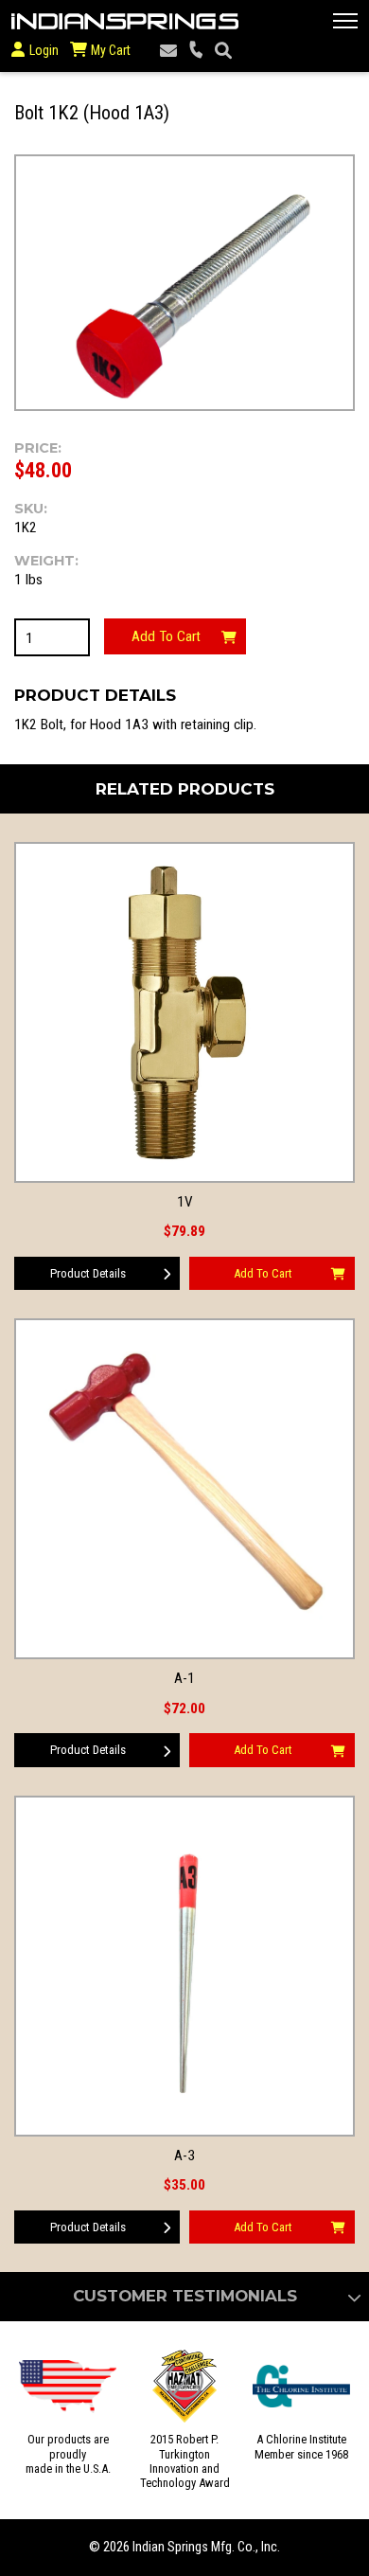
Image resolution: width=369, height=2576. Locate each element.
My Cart (109, 50)
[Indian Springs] (125, 21)
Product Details (88, 1273)
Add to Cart (166, 636)
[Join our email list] (168, 51)
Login (44, 50)
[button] (345, 21)
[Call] (196, 51)
